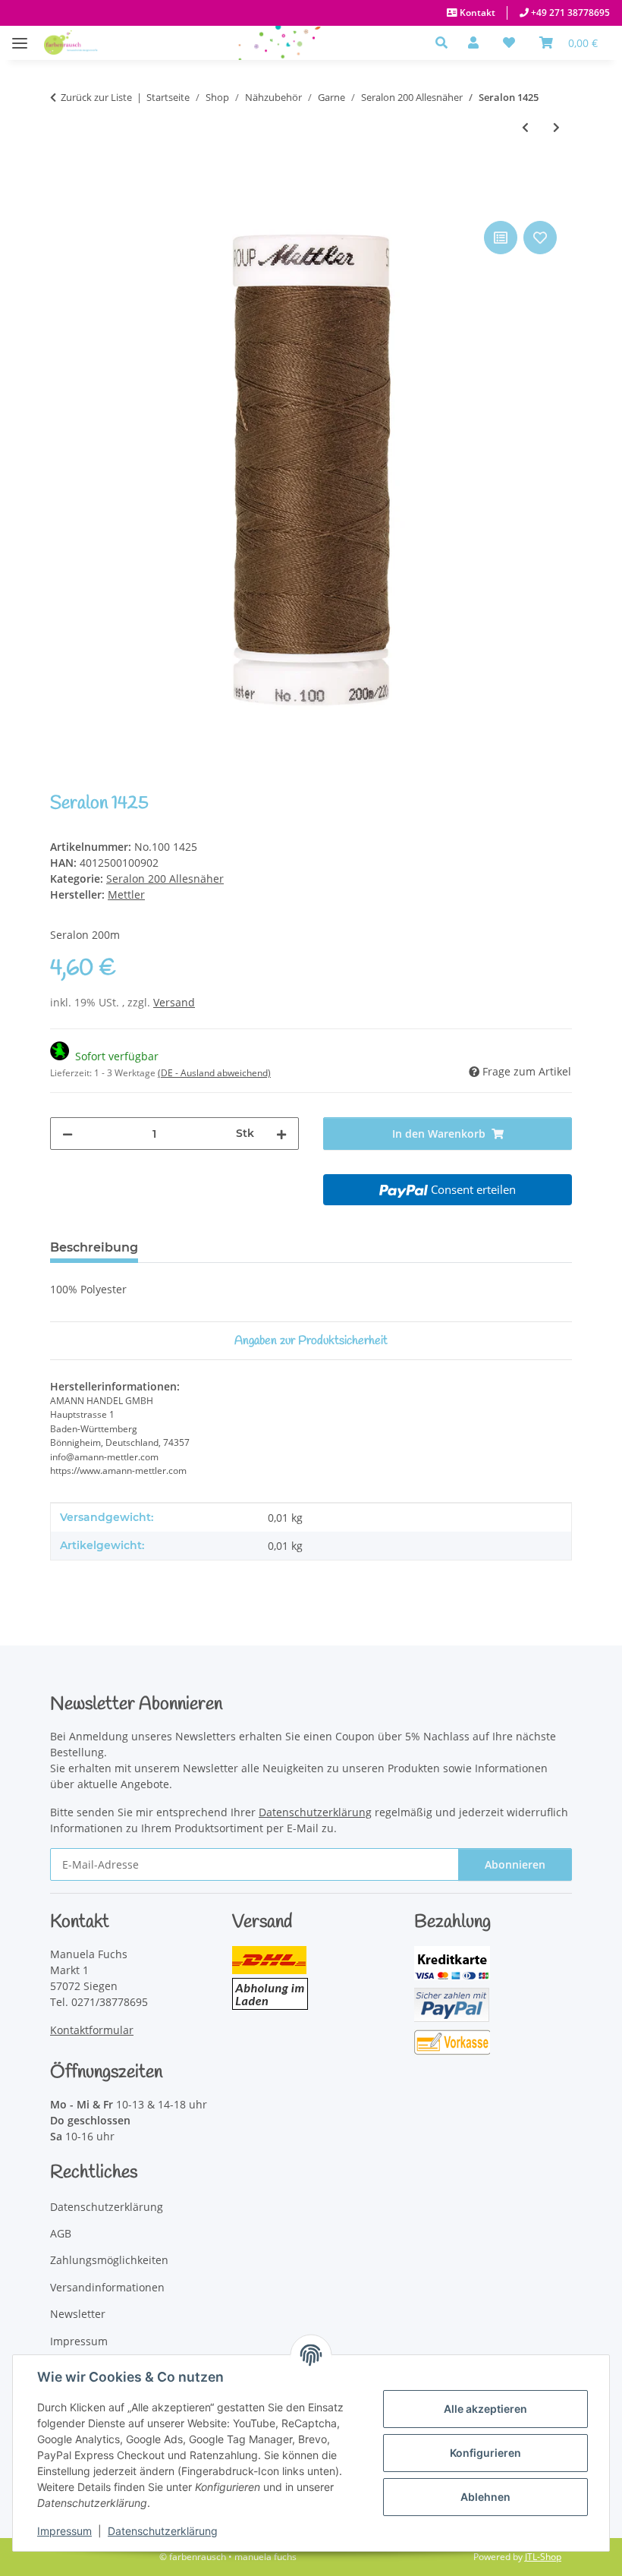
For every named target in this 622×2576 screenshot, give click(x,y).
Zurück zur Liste (96, 97)
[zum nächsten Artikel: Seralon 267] (556, 127)
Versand (174, 1002)
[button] (446, 43)
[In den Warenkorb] (62, 200)
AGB (61, 2233)
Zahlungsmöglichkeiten (109, 2260)
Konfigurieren (485, 2453)
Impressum (64, 2531)
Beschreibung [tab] (94, 1247)
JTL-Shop (543, 2557)
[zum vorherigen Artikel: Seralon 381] (525, 127)
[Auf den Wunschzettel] (540, 238)
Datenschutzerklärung (163, 2531)
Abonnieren (515, 1864)
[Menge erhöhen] (281, 1134)
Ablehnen (485, 2497)
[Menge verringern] (68, 1134)
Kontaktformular (92, 2030)
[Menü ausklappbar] (20, 35)
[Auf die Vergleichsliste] (501, 238)
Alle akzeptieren (485, 2409)
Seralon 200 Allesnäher (165, 879)
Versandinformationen (107, 2287)
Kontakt (476, 13)
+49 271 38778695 (569, 13)
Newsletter (78, 2314)
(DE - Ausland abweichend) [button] (214, 1073)
